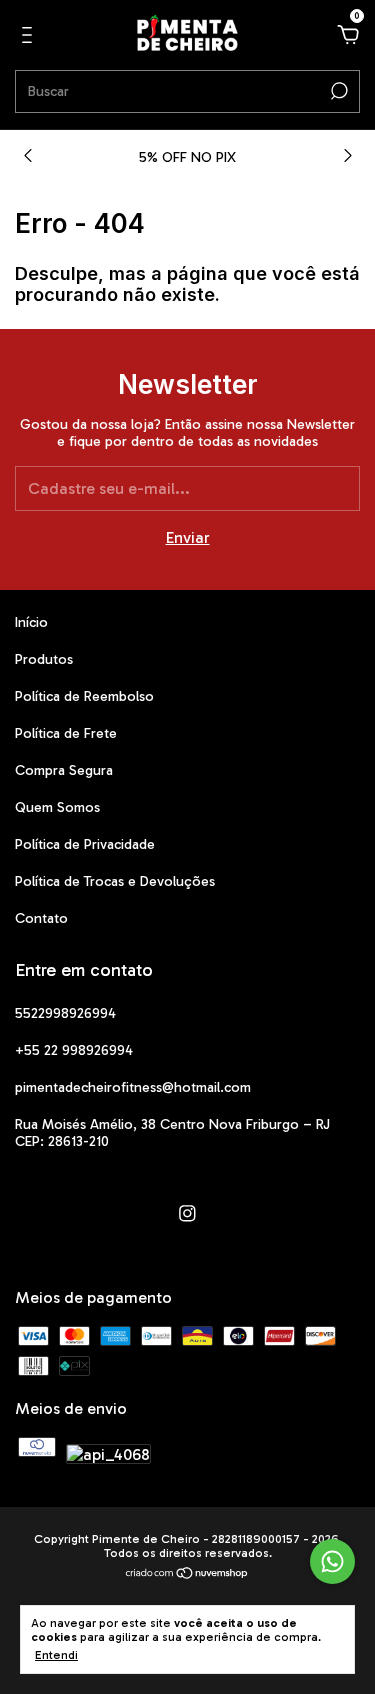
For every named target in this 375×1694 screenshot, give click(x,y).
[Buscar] (337, 91)
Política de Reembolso (84, 696)
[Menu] (30, 35)
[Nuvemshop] (187, 1574)
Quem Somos (57, 807)
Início (31, 622)
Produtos (44, 659)
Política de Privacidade (85, 844)
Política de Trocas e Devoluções (115, 881)
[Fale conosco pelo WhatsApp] (332, 1561)
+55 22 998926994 (74, 1050)
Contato (41, 918)
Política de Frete (66, 733)
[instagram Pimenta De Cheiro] (187, 1213)
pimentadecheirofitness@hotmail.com (133, 1087)
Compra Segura (64, 770)
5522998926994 (65, 1013)
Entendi (56, 1655)
